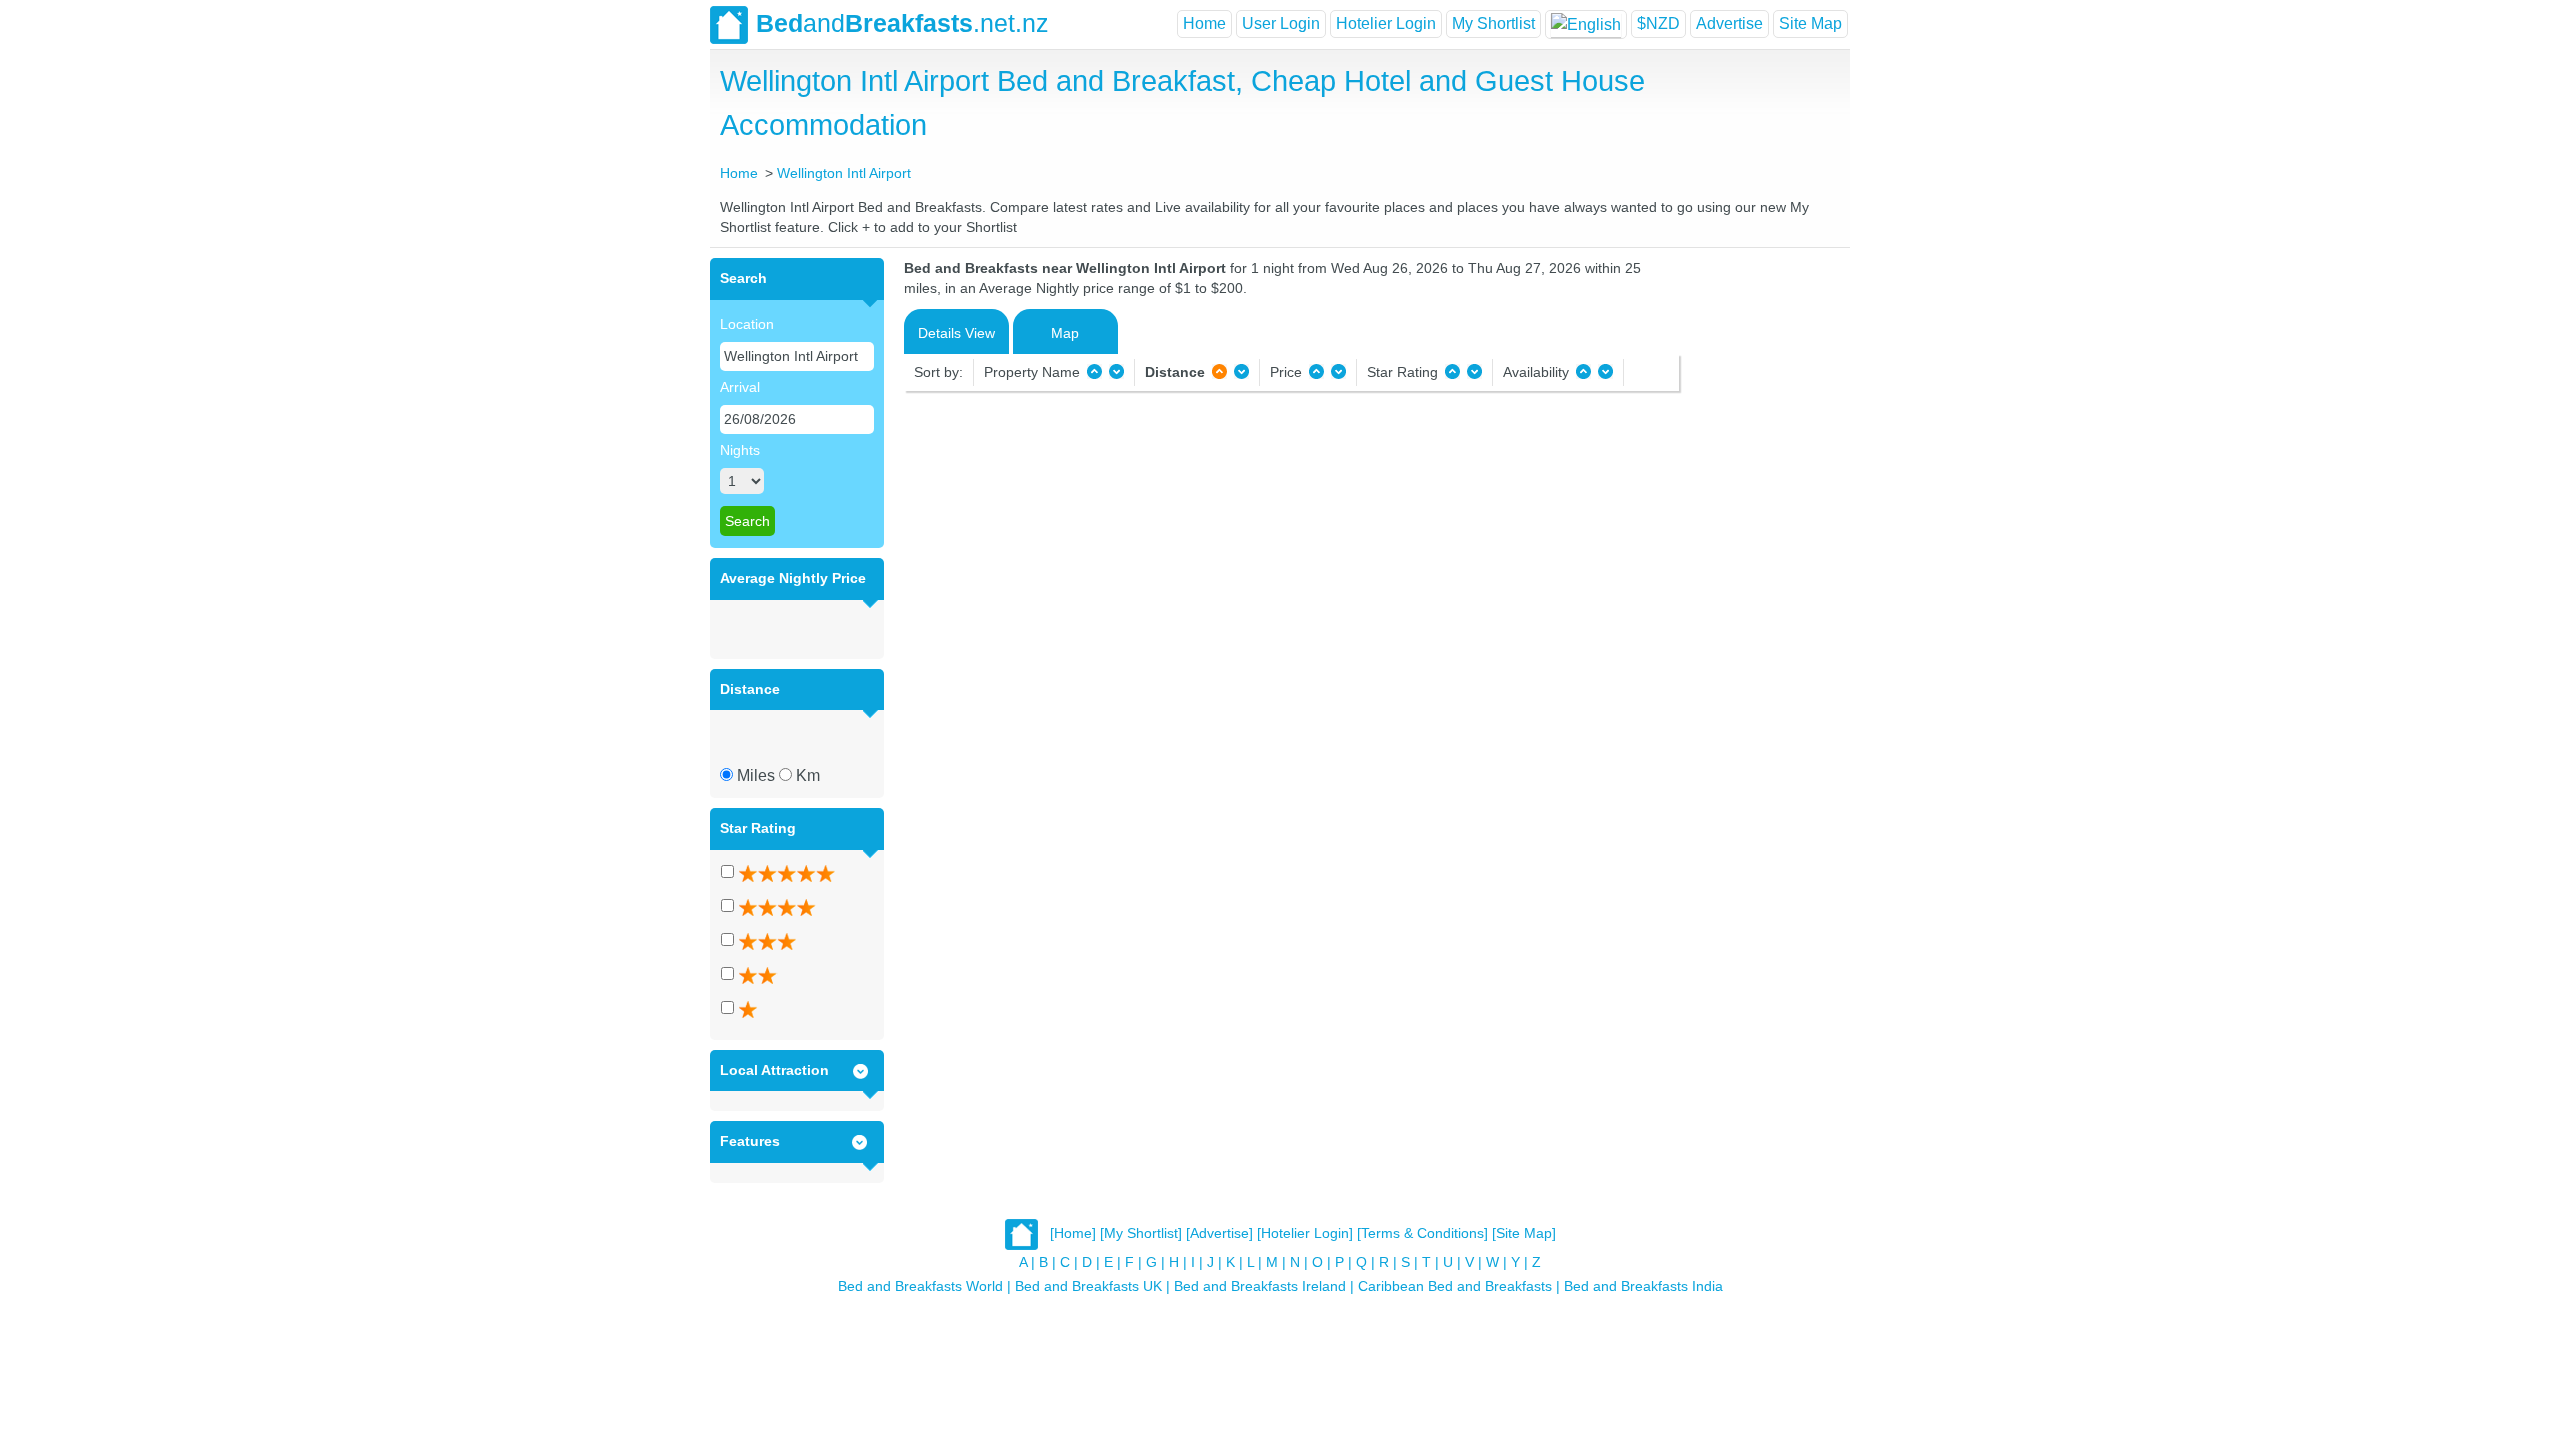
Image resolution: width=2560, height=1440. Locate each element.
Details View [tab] (956, 333)
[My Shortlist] (1141, 1233)
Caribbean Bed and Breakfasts (1455, 1286)
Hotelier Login (1386, 23)
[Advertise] (1219, 1233)
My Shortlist (1493, 23)
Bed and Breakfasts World (920, 1286)
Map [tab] (1065, 333)
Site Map (1810, 23)
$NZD (1658, 23)
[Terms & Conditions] (1422, 1233)
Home (1204, 23)
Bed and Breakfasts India (1643, 1286)
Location (747, 324)
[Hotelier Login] (1305, 1233)
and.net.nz (902, 23)
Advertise (1729, 23)
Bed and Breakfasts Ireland (1260, 1286)
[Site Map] (1524, 1233)
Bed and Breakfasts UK (1088, 1286)
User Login (1281, 23)
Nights (740, 450)
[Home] (1073, 1233)
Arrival (740, 387)
